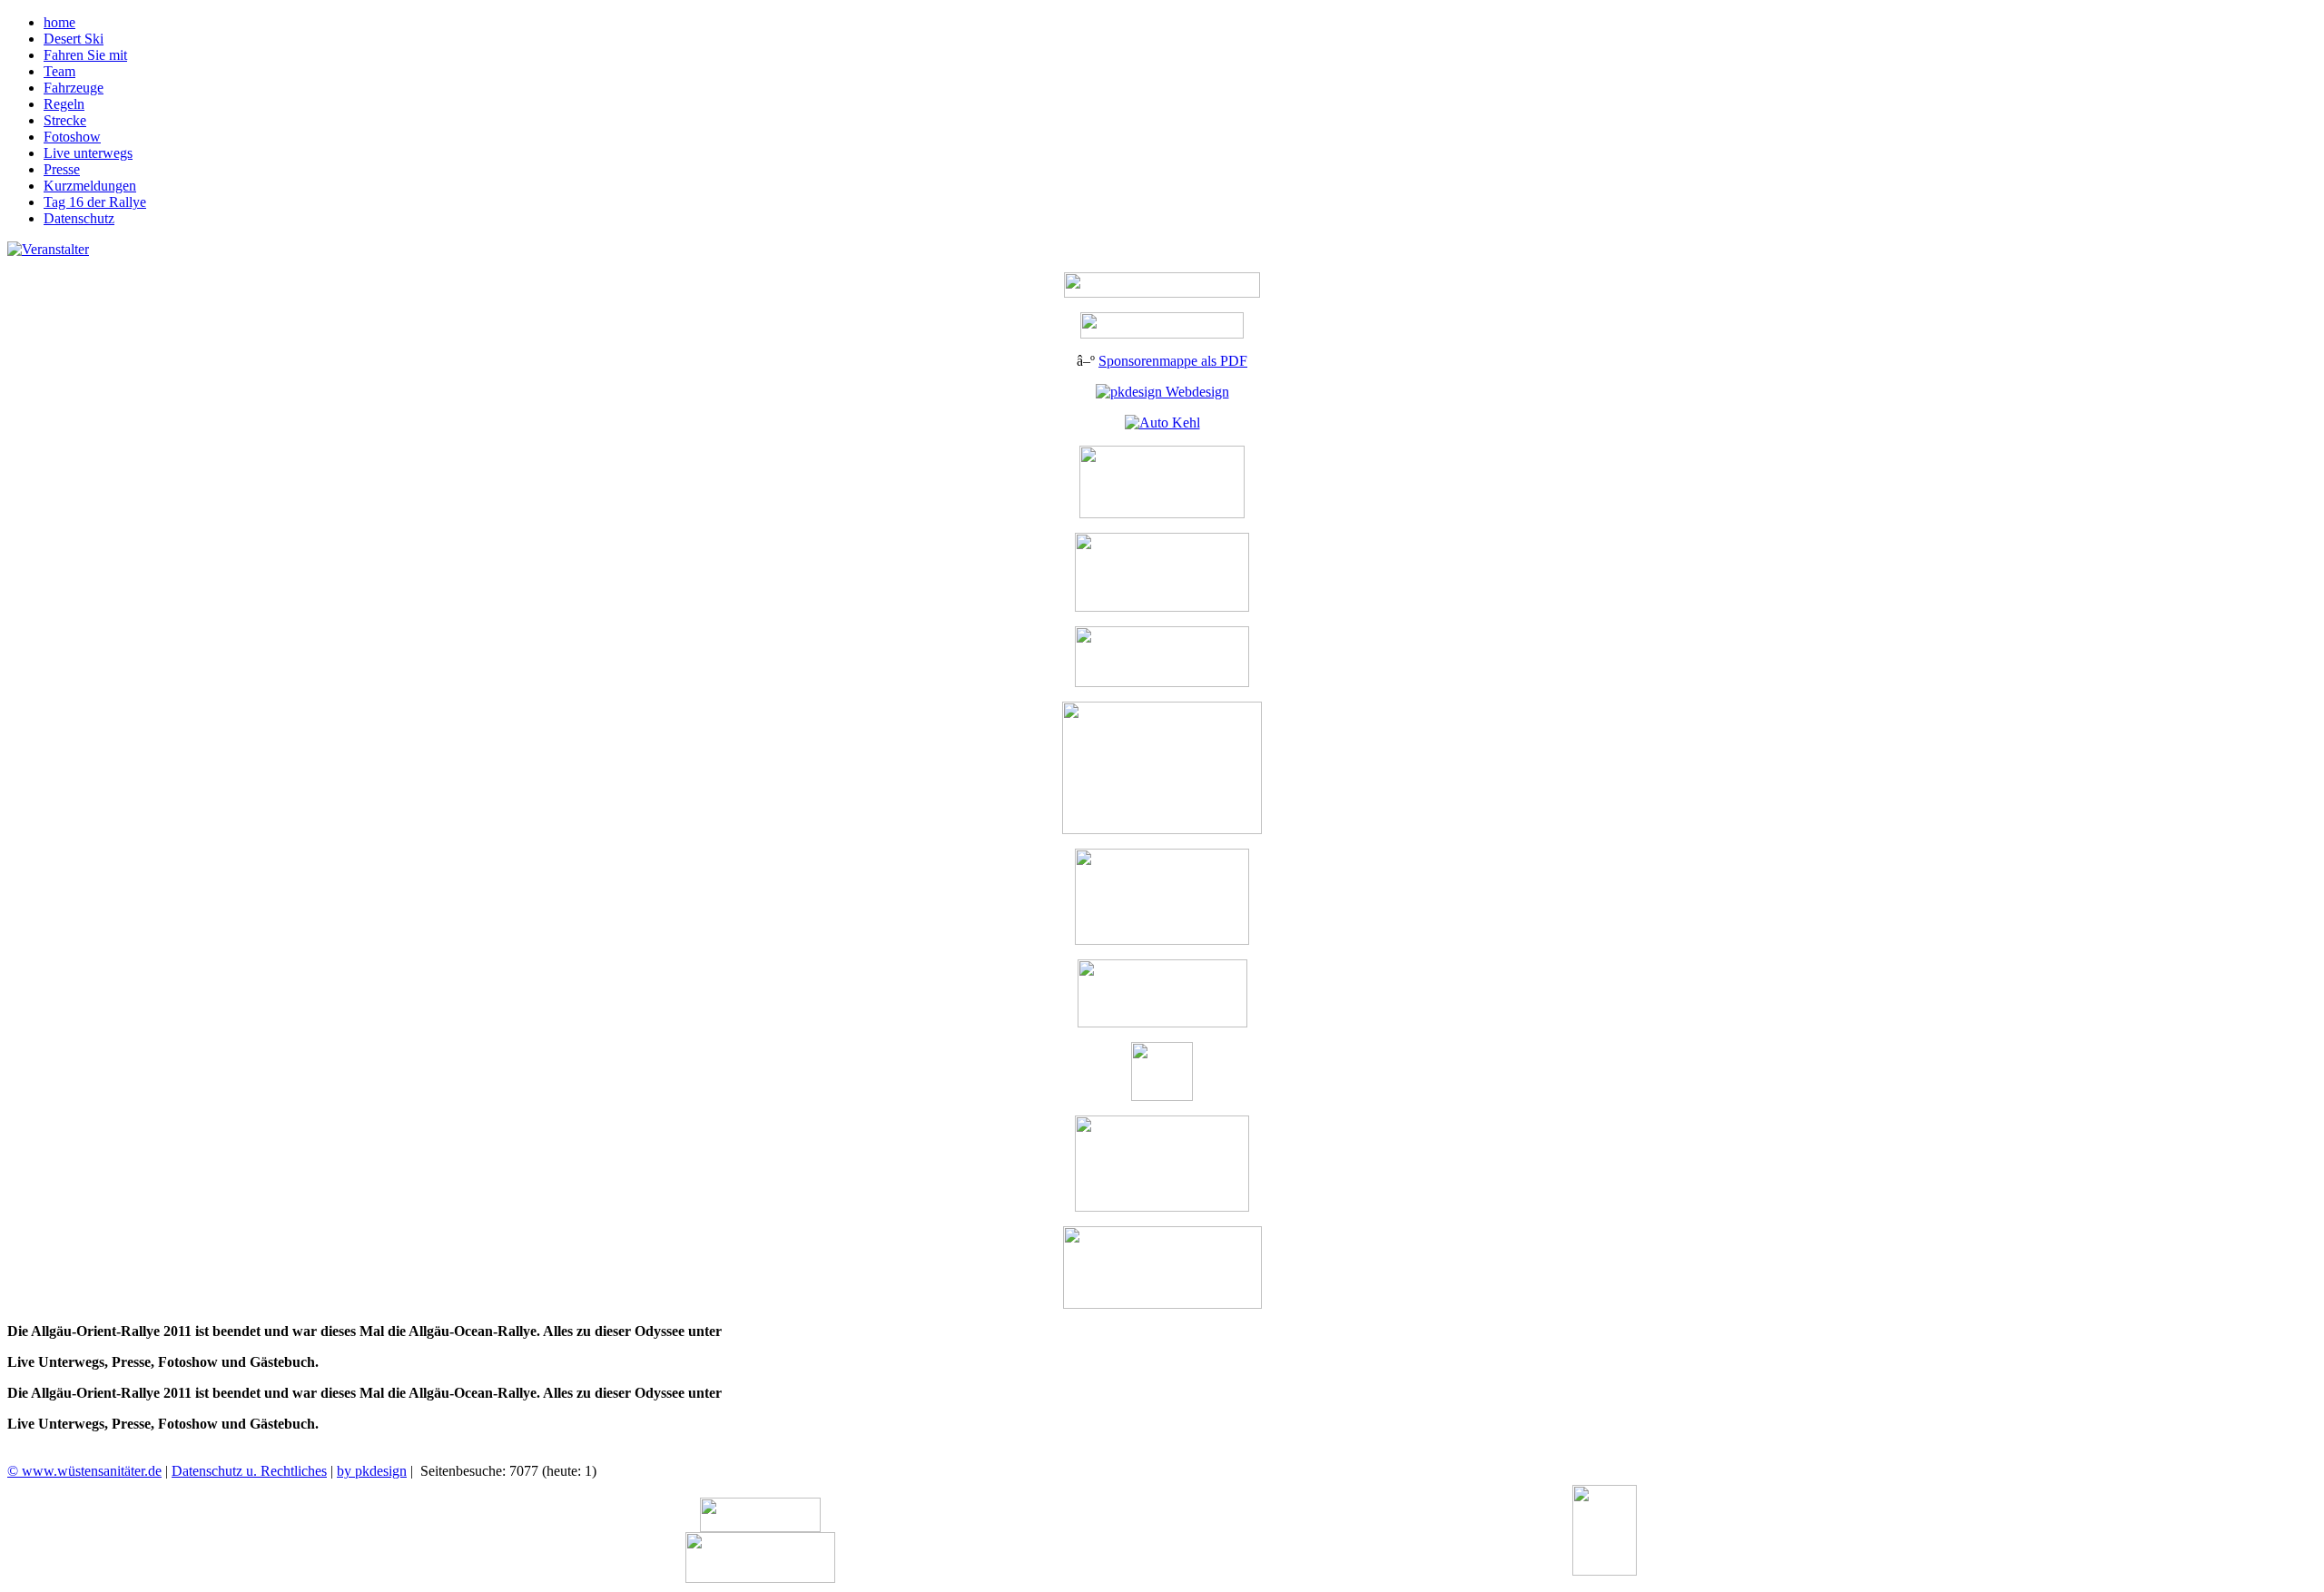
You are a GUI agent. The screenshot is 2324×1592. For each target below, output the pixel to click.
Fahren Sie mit (85, 55)
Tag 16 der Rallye (95, 202)
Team (59, 71)
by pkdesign (372, 1471)
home (59, 22)
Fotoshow (72, 137)
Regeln (64, 104)
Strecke (65, 120)
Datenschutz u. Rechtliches (249, 1471)
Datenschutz (79, 218)
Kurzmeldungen (90, 186)
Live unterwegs (88, 153)
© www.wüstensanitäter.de (84, 1471)
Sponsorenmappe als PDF (1173, 361)
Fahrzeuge (74, 88)
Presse (62, 169)
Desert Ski (74, 39)
